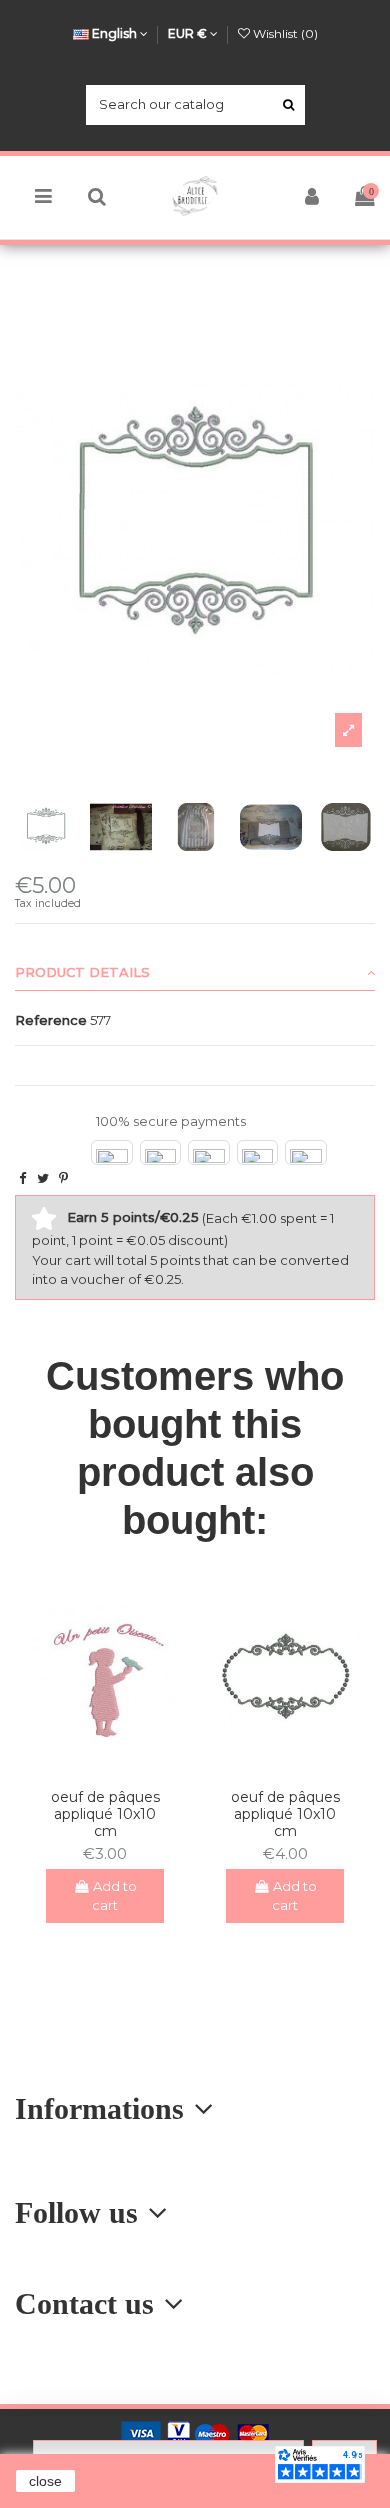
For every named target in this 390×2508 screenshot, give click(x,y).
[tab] (195, 973)
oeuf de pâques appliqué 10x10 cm (105, 1814)
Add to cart (114, 1896)
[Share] (22, 1178)
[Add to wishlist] (92, 1767)
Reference (51, 1020)
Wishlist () (284, 33)
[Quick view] (118, 1767)
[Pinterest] (63, 1178)
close (45, 2481)
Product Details (82, 972)
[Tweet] (43, 1178)
